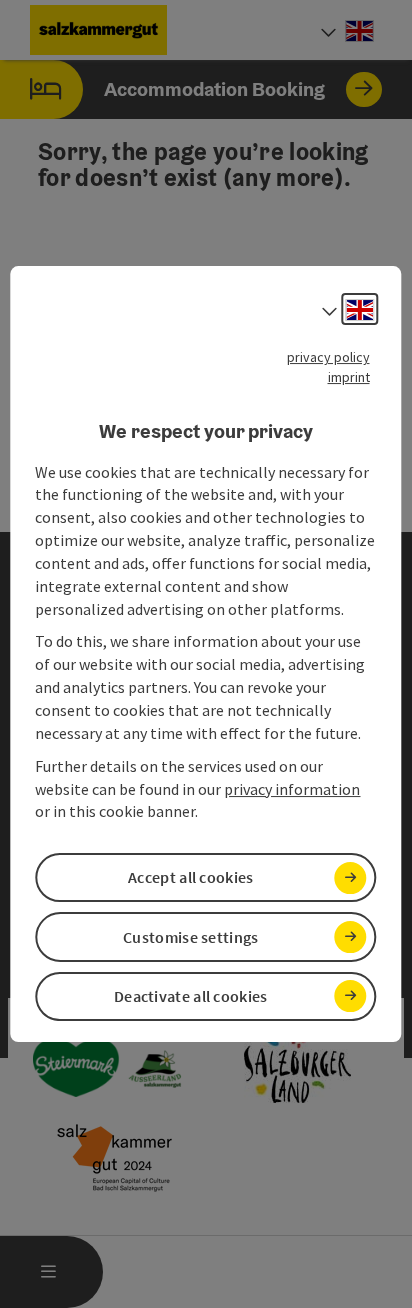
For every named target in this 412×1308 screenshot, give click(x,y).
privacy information (292, 789)
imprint (349, 377)
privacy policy (328, 357)
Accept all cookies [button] (190, 877)
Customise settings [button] (190, 937)
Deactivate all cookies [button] (191, 996)
